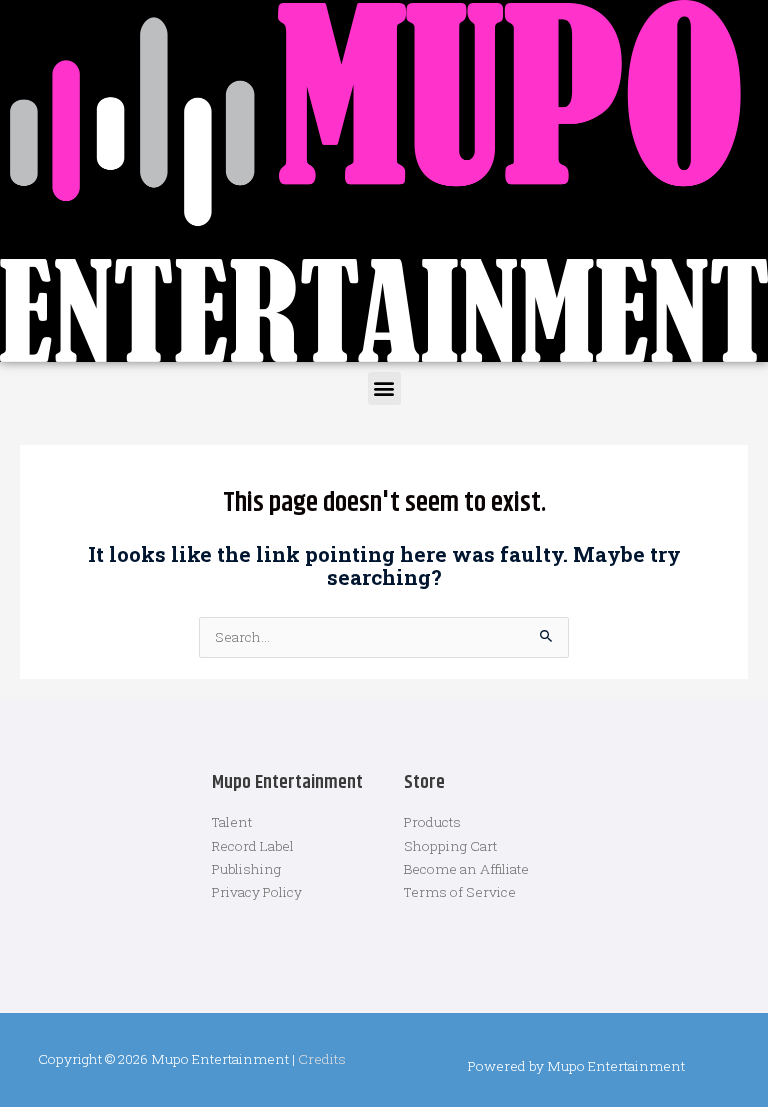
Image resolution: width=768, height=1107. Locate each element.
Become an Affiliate (466, 869)
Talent (232, 822)
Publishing (246, 869)
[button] (384, 388)
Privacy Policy (257, 892)
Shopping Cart (450, 846)
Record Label (253, 846)
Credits (322, 1059)
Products (432, 822)
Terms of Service (460, 892)
